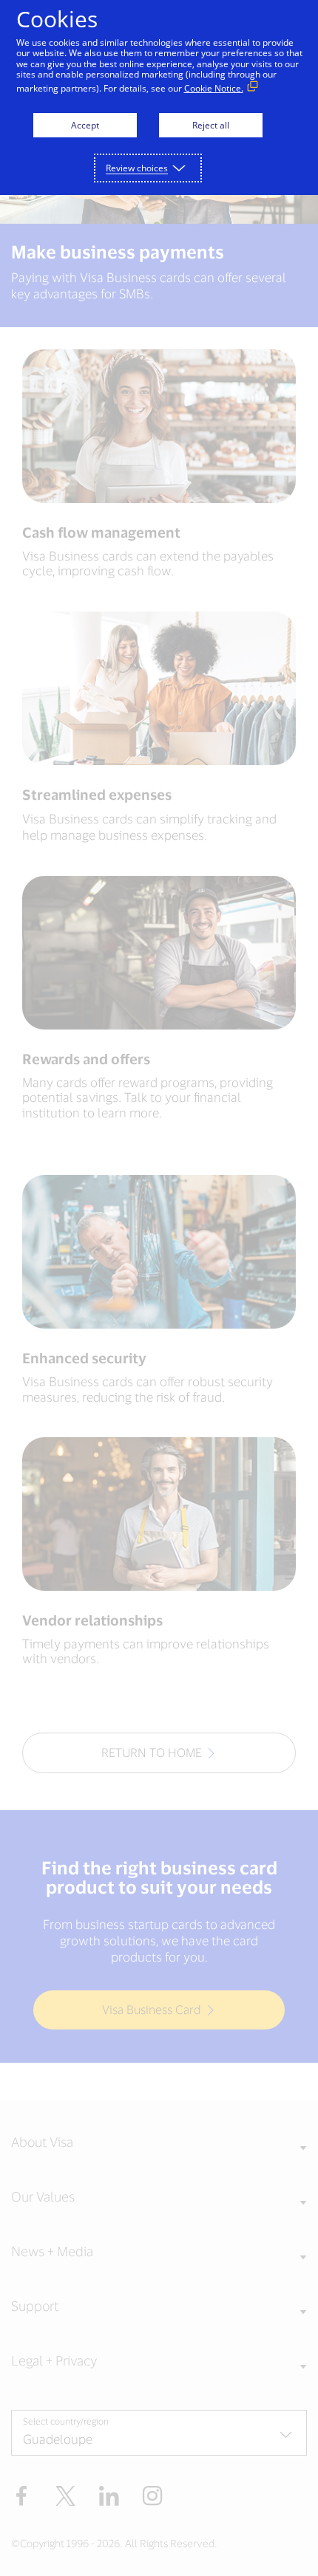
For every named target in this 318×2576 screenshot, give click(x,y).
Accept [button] (85, 125)
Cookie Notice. (214, 88)
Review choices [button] (137, 168)
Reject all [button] (211, 125)
